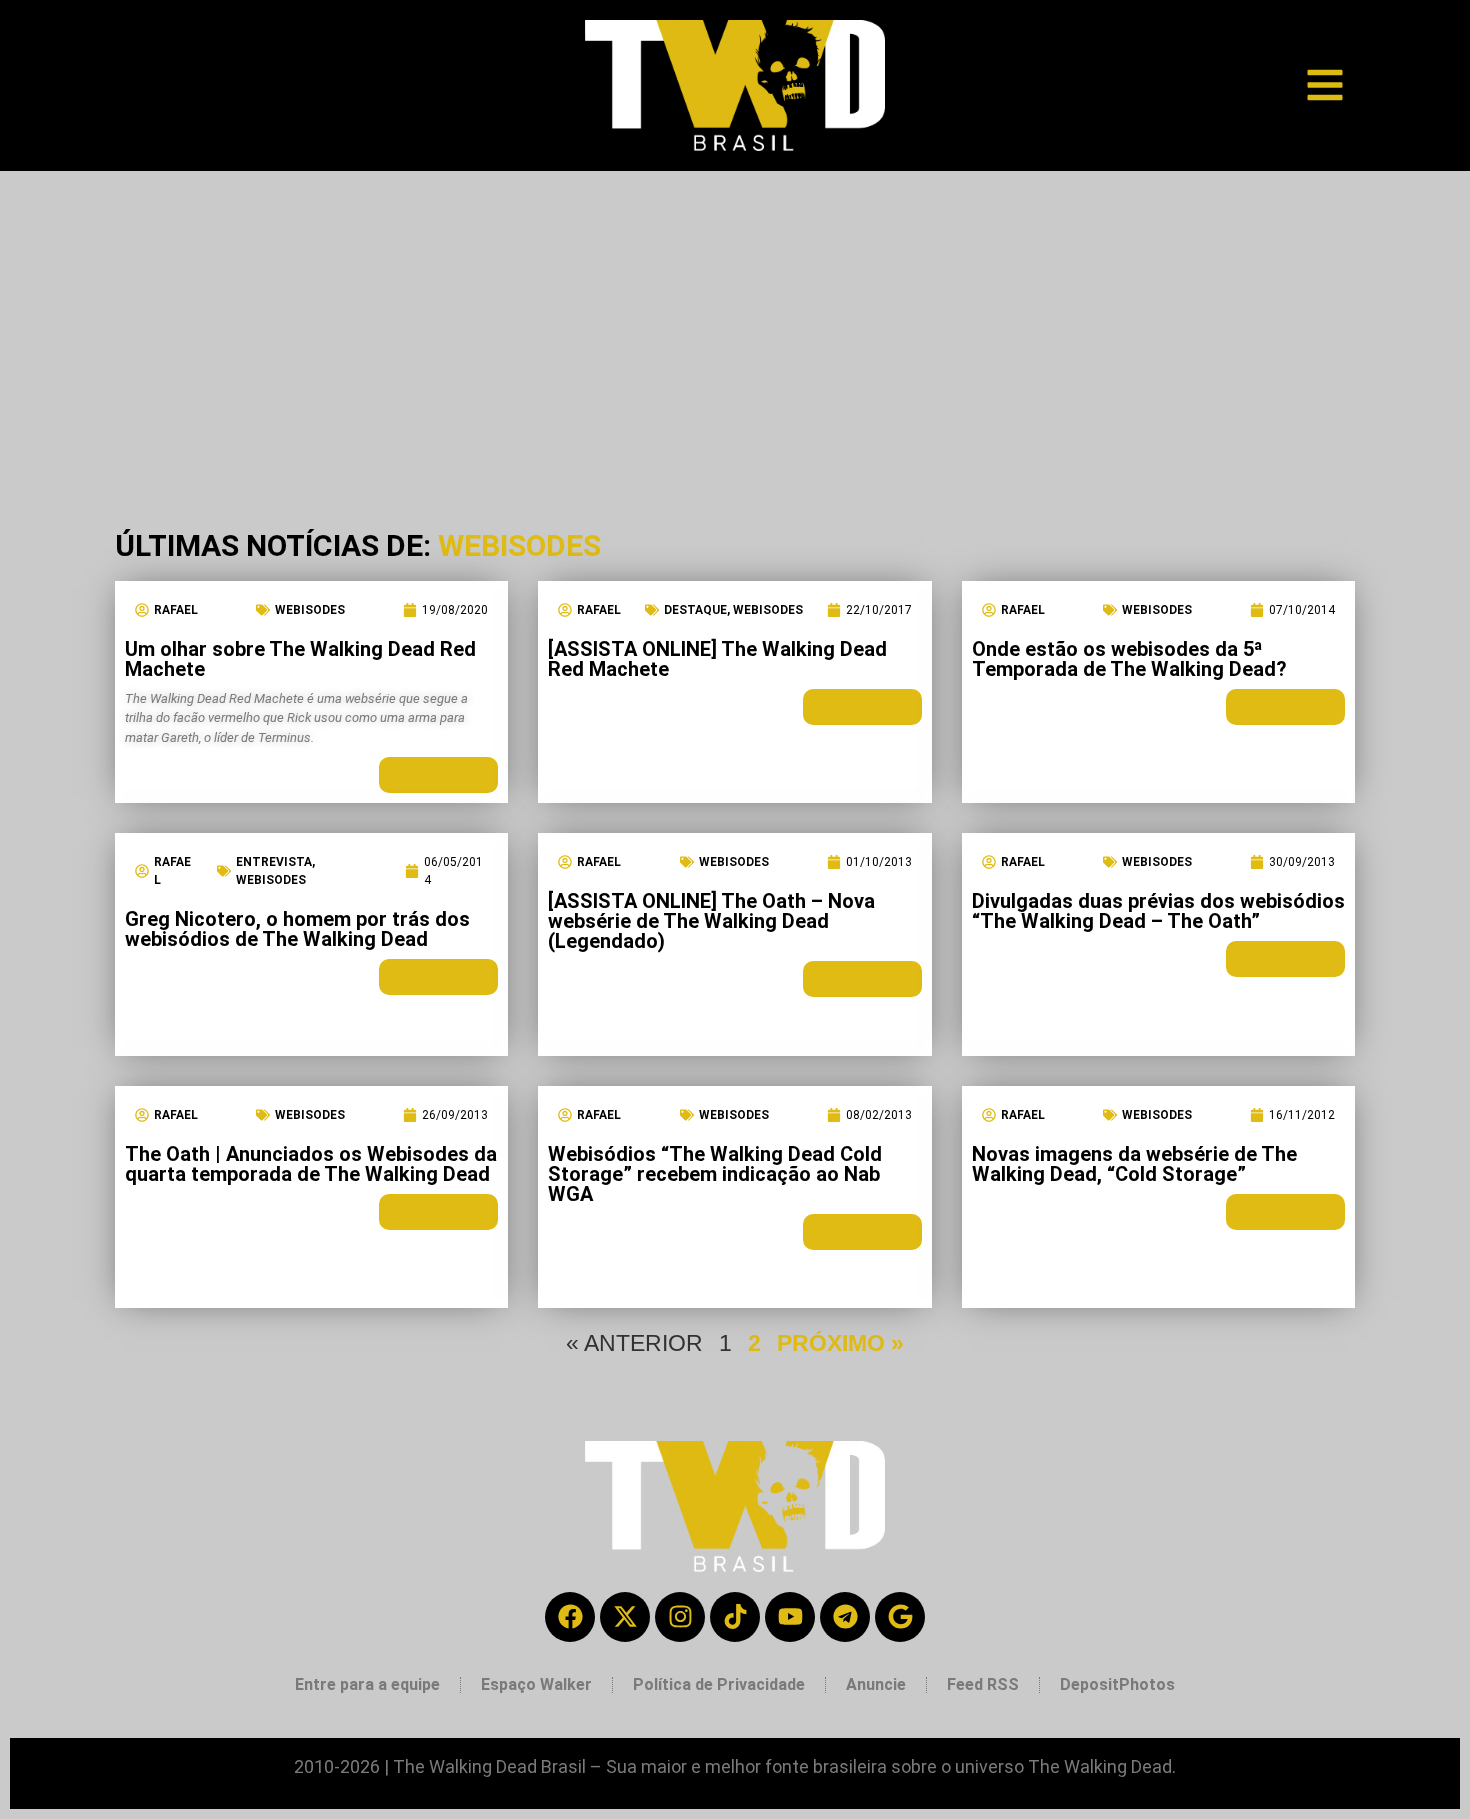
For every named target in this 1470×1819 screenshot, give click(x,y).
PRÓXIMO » (840, 1343)
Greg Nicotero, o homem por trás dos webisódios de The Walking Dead (297, 929)
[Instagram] (680, 1617)
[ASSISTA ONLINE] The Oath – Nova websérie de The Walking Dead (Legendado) (711, 921)
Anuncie (876, 1684)
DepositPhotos (1117, 1684)
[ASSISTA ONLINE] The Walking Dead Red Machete (717, 659)
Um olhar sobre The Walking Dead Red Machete (300, 659)
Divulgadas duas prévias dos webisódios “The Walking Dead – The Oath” (1158, 911)
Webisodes (310, 610)
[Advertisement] (735, 321)
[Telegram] (845, 1617)
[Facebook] (570, 1617)
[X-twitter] (625, 1617)
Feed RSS (983, 1684)
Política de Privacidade (719, 1684)
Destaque (695, 610)
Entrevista (274, 862)
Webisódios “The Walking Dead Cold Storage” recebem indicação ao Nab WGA (715, 1174)
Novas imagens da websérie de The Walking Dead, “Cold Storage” (1134, 1164)
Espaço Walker (536, 1684)
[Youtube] (790, 1617)
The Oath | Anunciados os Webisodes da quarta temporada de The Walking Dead (311, 1164)
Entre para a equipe (367, 1684)
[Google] (900, 1617)
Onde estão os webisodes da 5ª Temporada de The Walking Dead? (1129, 659)
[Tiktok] (735, 1617)
